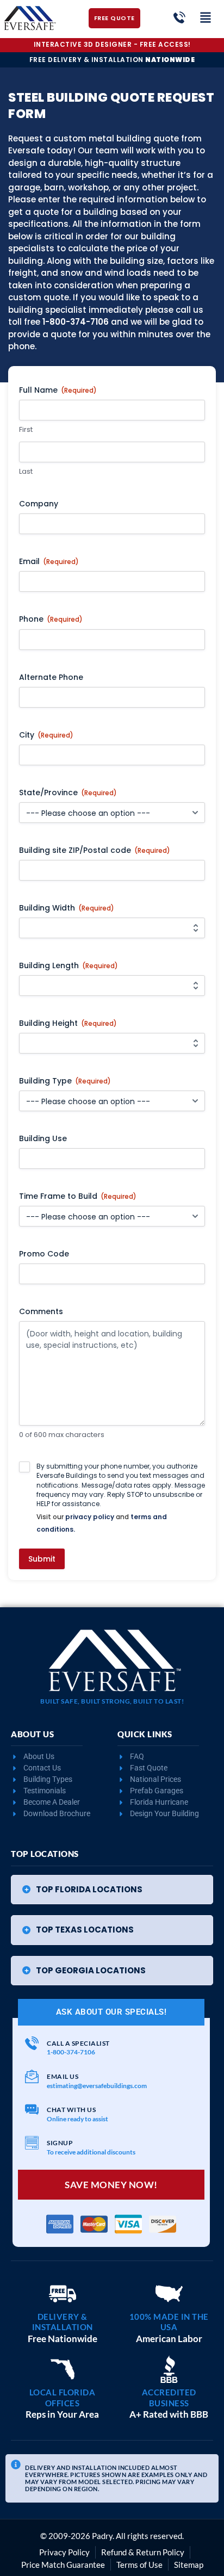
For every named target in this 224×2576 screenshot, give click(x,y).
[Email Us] (32, 2076)
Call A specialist (78, 2043)
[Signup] (32, 2143)
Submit (42, 1559)
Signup (60, 2143)
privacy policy (90, 1517)
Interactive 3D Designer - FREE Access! (112, 44)
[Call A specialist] (32, 2043)
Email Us (63, 2076)
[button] (112, 1890)
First (26, 430)
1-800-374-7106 (76, 322)
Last (26, 472)
